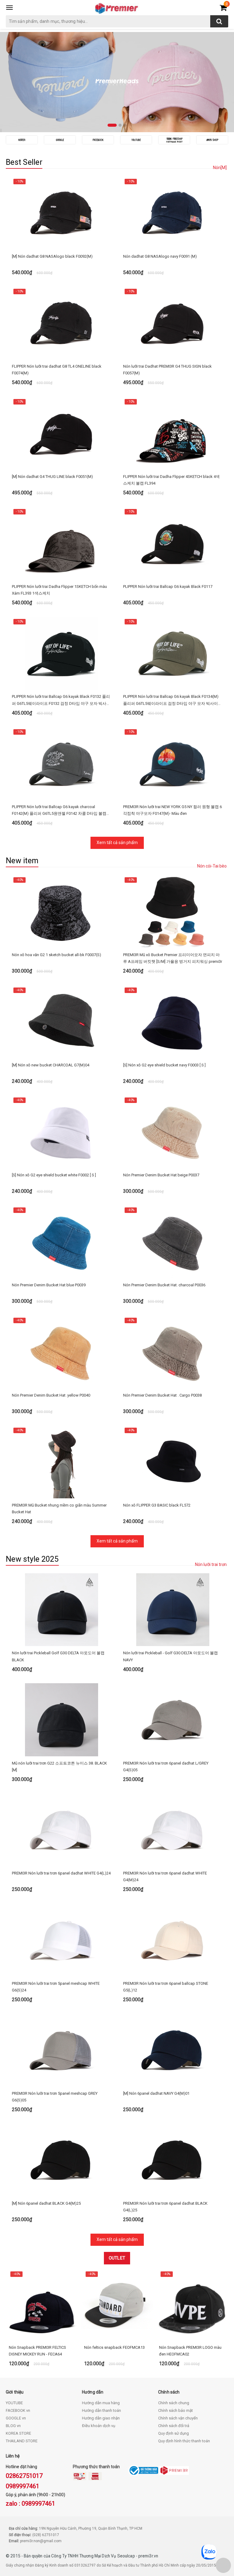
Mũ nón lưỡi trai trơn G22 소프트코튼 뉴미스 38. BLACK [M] (59, 1767)
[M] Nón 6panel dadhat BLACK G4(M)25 (46, 2203)
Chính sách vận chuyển (178, 2418)
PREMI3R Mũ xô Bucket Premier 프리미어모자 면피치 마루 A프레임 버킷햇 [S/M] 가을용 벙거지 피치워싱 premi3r (173, 958)
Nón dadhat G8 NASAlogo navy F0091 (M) (160, 256)
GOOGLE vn (16, 2418)
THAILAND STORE (22, 2441)
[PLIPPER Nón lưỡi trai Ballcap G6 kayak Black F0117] (173, 543)
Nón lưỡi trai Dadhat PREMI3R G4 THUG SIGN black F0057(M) (167, 370)
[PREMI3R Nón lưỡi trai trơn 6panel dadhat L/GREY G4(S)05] (173, 1720)
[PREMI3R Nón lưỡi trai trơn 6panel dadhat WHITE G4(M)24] (173, 1830)
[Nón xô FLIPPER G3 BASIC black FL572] (173, 1462)
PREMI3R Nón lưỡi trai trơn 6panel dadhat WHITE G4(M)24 (165, 1876)
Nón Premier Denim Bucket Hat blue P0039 (49, 1285)
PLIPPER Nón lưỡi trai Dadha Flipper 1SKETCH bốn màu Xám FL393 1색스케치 (59, 590)
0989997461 (23, 2486)
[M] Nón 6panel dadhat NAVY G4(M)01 (156, 2093)
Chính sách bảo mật (175, 2410)
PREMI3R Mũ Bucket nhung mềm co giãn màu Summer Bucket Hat (59, 1509)
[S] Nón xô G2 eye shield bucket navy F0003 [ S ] (164, 1065)
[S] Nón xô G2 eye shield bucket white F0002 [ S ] (54, 1175)
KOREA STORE (18, 2433)
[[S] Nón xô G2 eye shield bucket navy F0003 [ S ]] (173, 1022)
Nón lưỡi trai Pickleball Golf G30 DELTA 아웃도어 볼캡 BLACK (58, 1656)
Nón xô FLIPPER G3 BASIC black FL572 (157, 1505)
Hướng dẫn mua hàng (101, 2403)
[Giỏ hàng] (223, 9)
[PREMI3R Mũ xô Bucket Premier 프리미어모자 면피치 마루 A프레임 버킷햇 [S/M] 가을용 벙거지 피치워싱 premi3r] (173, 911)
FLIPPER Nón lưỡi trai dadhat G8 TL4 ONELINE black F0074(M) (57, 370)
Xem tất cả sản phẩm (117, 843)
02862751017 (24, 2476)
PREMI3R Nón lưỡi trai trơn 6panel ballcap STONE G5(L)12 (166, 1987)
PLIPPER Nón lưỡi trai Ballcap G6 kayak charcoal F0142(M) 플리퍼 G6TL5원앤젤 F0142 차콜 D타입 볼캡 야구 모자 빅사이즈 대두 (59, 811)
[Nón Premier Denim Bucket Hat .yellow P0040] (61, 1352)
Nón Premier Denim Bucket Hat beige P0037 (161, 1175)
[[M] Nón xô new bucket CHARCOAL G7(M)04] (61, 1022)
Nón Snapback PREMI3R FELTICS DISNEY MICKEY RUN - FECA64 (37, 2351)
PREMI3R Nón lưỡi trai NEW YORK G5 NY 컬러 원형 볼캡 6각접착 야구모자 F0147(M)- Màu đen (172, 810)
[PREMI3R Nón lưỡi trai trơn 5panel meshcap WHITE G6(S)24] (61, 1940)
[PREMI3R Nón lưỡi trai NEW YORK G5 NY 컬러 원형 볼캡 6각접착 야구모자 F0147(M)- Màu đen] (173, 763)
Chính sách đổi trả (174, 2426)
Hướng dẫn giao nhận (101, 2418)
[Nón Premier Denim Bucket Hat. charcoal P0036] (173, 1242)
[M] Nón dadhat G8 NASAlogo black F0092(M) (52, 256)
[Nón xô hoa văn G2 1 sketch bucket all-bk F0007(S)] (61, 911)
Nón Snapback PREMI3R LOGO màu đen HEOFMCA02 (190, 2351)
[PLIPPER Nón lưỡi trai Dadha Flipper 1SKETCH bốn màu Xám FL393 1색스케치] (61, 543)
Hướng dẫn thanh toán (101, 2410)
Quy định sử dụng (174, 2433)
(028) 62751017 (46, 2535)
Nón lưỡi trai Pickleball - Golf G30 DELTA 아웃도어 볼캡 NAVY (170, 1656)
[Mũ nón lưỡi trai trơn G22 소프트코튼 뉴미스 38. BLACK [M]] (61, 1720)
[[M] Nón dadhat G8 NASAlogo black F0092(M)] (61, 213)
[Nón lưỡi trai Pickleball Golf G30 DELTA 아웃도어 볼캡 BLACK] (61, 1610)
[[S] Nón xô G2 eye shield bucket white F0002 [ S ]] (61, 1132)
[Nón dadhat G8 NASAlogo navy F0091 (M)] (173, 213)
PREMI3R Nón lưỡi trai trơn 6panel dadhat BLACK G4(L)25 (165, 2207)
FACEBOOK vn (18, 2410)
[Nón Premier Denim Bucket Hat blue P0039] (61, 1242)
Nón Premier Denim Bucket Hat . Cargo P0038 (162, 1395)
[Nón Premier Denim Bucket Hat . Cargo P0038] (173, 1352)
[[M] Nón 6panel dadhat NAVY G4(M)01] (173, 2050)
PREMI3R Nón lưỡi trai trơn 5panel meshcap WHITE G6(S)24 (56, 1987)
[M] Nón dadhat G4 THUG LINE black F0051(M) (52, 477)
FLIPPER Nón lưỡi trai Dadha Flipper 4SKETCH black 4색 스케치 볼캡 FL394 (171, 480)
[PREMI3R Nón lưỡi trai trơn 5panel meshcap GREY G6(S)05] (61, 2050)
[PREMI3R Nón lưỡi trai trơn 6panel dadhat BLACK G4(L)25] (173, 2160)
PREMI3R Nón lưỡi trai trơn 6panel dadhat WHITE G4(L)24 (61, 1873)
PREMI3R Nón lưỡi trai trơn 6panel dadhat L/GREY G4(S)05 (166, 1767)
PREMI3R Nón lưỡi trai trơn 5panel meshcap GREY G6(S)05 (55, 2097)
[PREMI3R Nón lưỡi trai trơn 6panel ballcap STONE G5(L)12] (173, 1940)
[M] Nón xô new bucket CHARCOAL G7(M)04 (51, 1065)
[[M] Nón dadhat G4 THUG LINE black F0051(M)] (61, 433)
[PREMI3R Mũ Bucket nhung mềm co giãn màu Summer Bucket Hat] (61, 1462)
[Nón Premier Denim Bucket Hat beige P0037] (173, 1132)
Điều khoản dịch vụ (99, 2426)
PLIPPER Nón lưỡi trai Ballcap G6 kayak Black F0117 (168, 587)
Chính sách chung (174, 2403)
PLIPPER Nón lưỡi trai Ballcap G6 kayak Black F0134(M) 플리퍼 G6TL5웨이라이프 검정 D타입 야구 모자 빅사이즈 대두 (172, 700)
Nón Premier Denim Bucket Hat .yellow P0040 (51, 1395)
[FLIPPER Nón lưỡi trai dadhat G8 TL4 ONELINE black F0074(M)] (61, 323)
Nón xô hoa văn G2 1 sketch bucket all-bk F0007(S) (57, 955)
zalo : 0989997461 (30, 2504)
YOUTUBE (14, 2403)
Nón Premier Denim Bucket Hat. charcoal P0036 (164, 1285)
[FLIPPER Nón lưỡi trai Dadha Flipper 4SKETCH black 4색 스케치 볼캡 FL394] (173, 433)
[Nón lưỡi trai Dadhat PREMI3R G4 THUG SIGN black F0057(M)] (173, 323)
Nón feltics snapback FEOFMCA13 (114, 2347)
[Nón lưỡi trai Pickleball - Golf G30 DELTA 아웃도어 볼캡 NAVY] (173, 1610)
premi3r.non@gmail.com (41, 2541)
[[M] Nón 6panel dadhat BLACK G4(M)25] (61, 2160)
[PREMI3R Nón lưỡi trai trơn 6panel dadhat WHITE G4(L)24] (61, 1830)
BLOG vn (13, 2426)
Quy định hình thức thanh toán (184, 2441)
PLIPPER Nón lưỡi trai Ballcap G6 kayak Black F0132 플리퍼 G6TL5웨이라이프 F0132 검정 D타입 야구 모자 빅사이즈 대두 (61, 700)
